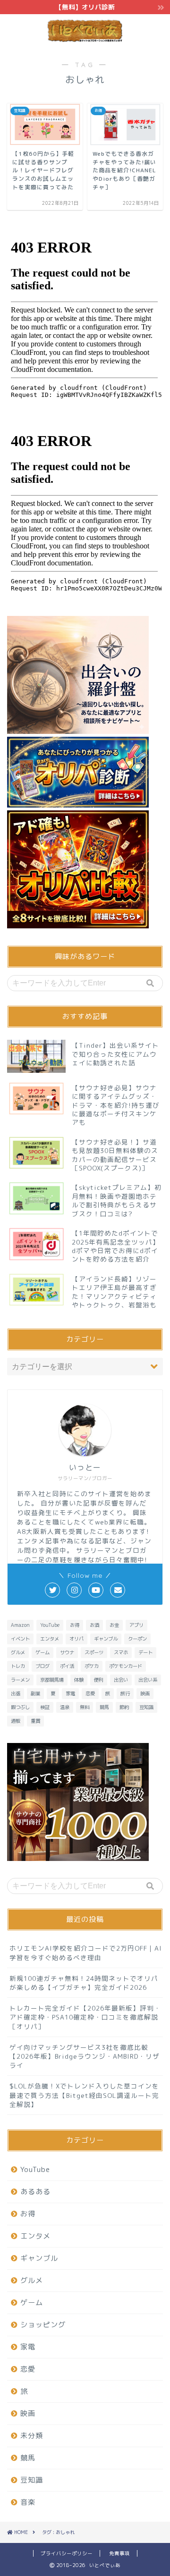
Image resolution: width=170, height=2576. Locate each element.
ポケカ (92, 1666)
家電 (70, 1693)
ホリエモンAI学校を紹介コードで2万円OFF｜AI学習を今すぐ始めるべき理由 (86, 1953)
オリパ (76, 1639)
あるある (35, 2192)
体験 (79, 1680)
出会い (121, 1680)
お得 (75, 1625)
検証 (45, 1707)
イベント (20, 1639)
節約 (124, 1707)
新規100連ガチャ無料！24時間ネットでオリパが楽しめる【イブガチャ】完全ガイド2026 (84, 1983)
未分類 (32, 2436)
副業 (35, 1693)
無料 (85, 1707)
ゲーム (42, 1652)
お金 (114, 1625)
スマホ (121, 1652)
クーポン (137, 1639)
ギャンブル (106, 1639)
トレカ (18, 1666)
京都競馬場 (52, 1680)
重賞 (35, 1721)
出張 (16, 1693)
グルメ (18, 1652)
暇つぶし (20, 1707)
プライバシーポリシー (67, 2553)
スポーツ (94, 1652)
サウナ (67, 1652)
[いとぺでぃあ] (85, 39)
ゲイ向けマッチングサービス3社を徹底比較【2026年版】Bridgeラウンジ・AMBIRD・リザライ (85, 2056)
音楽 (28, 2502)
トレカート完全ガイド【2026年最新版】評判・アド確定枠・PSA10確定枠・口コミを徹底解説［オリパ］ (85, 2017)
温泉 (65, 1707)
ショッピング (43, 2325)
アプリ (136, 1625)
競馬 (104, 1707)
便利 (99, 1680)
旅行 (125, 1693)
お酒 (94, 1625)
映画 (145, 1693)
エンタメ (50, 1639)
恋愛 (90, 1693)
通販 (16, 1721)
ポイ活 (67, 1666)
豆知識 (146, 1707)
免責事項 (119, 2553)
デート (145, 1652)
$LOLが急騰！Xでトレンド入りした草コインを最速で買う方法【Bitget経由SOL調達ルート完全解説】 (84, 2095)
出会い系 (148, 1680)
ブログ (42, 1666)
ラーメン (20, 1680)
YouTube (50, 1625)
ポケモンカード (126, 1666)
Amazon (20, 1625)
